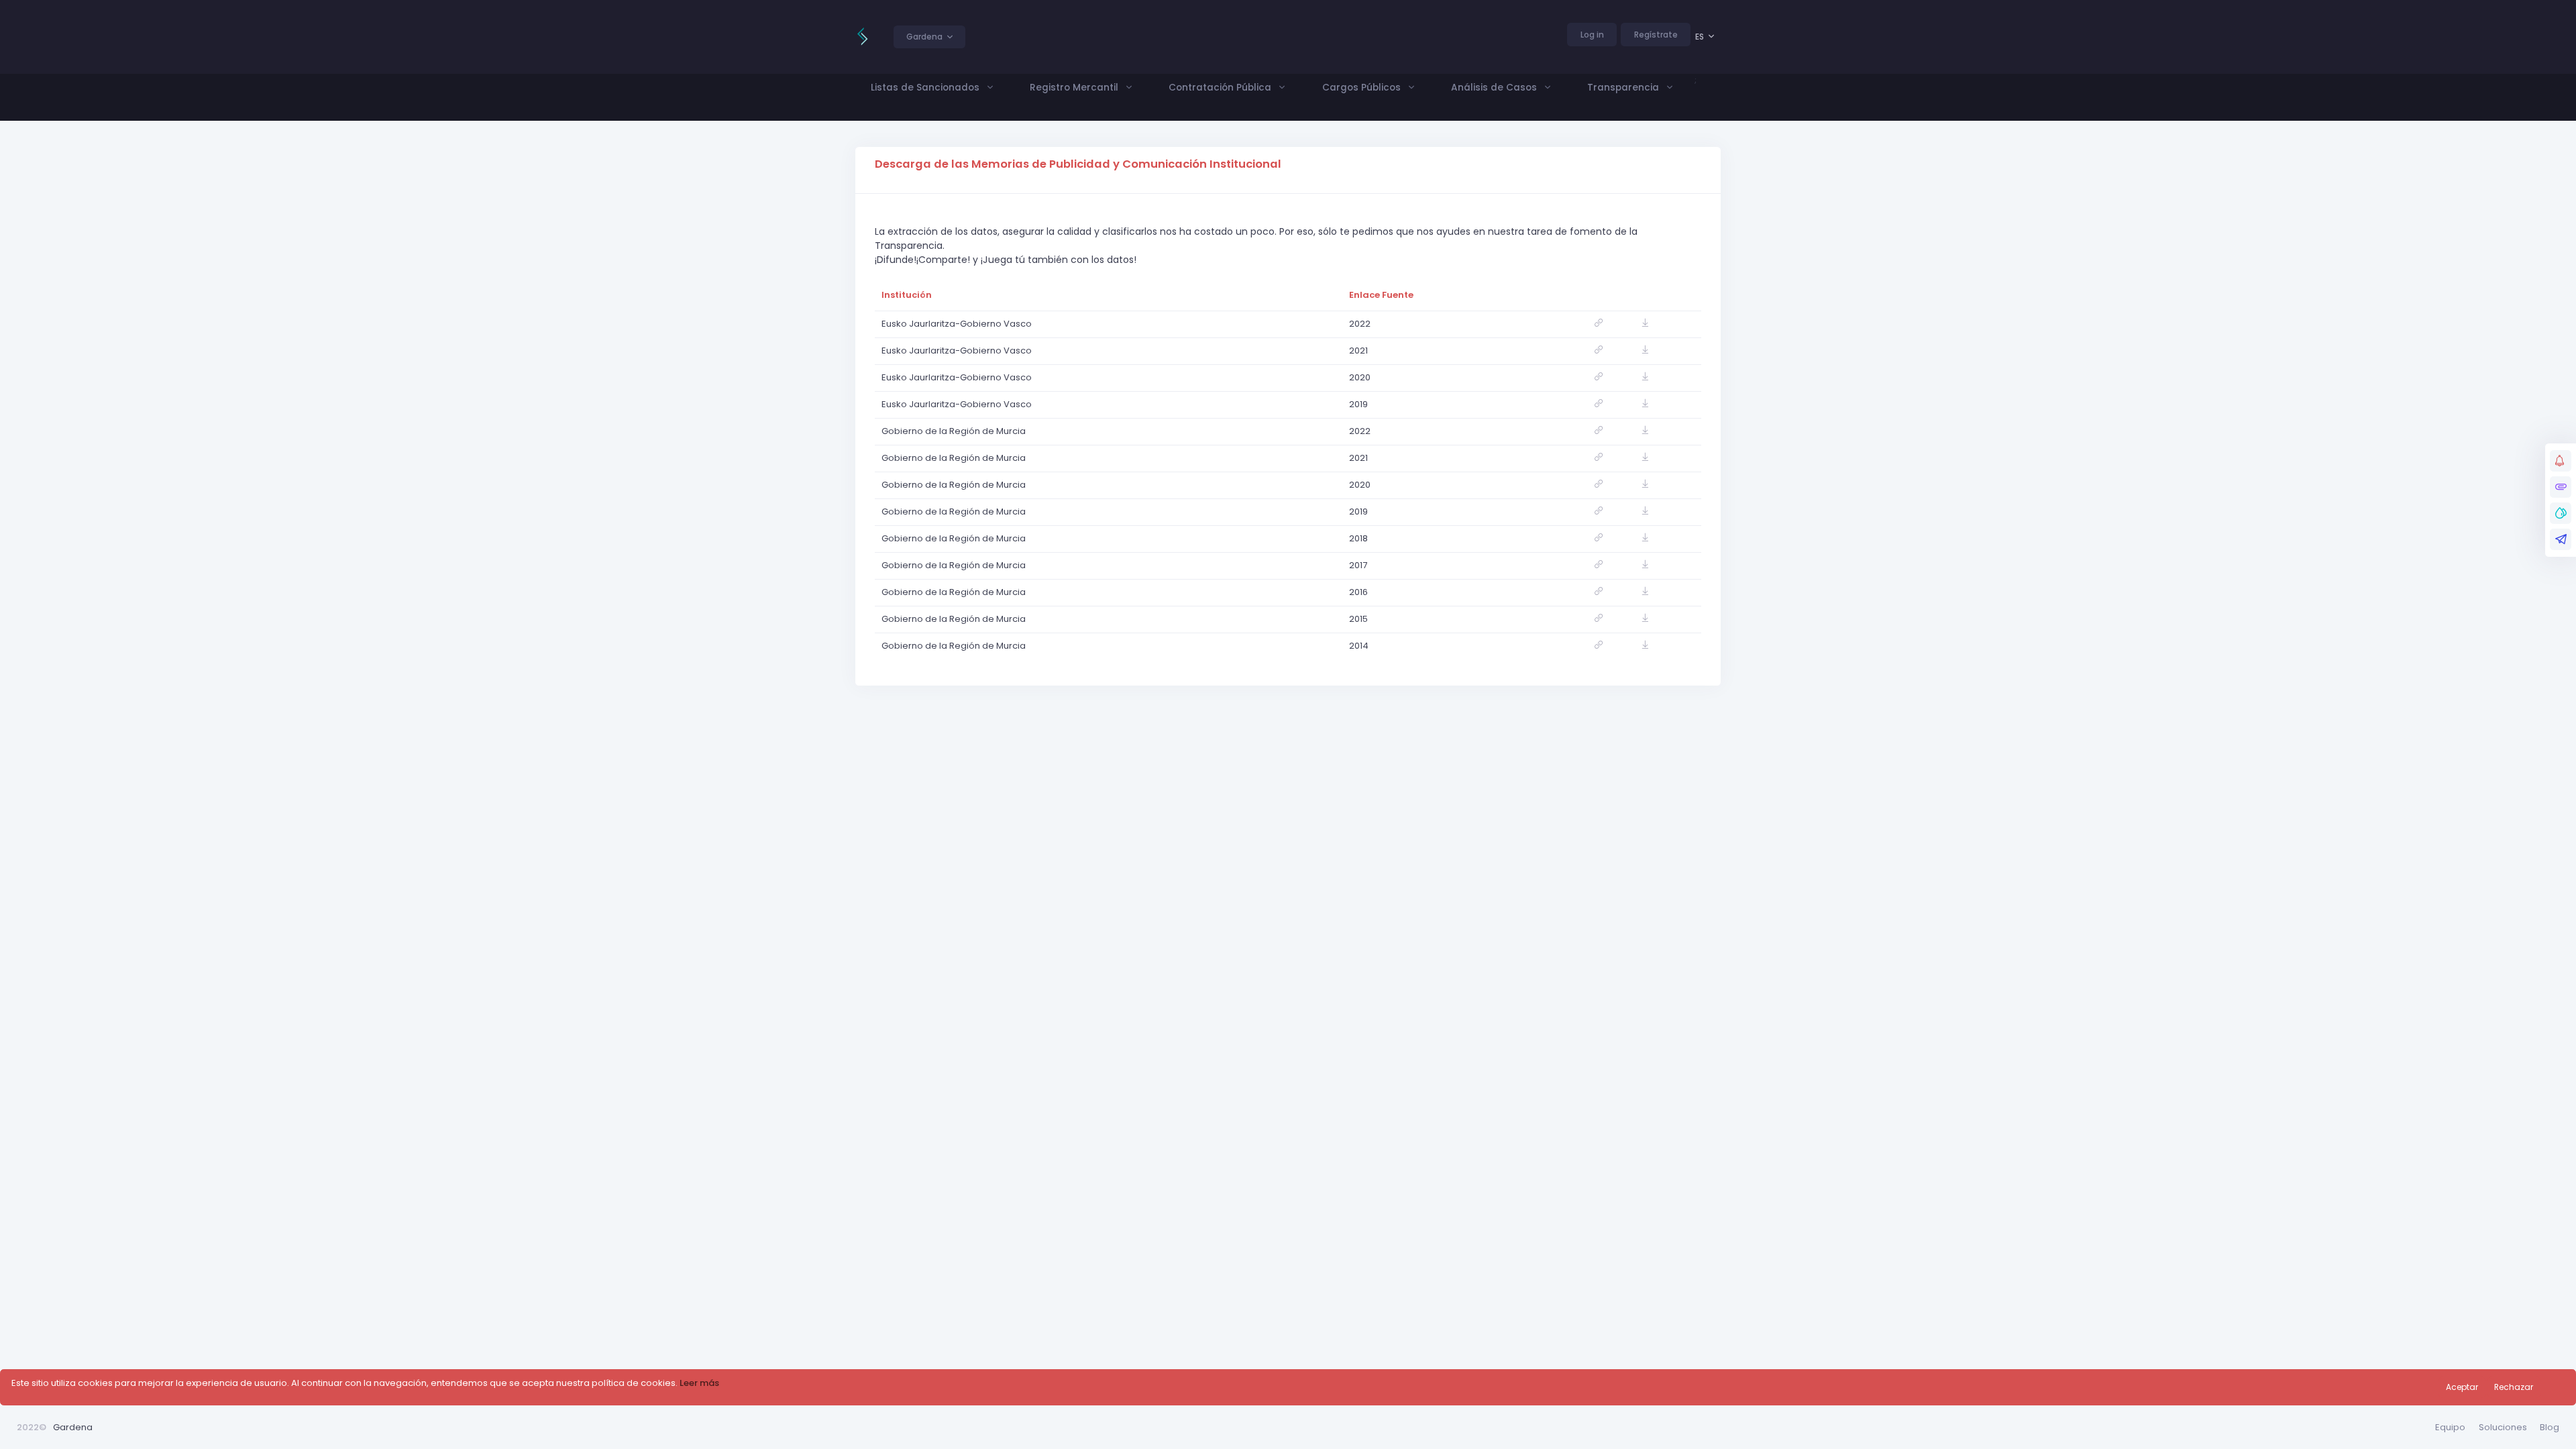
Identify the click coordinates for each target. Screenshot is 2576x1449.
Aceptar (2462, 1387)
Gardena (73, 1427)
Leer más (699, 1383)
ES (1700, 37)
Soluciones (2503, 1427)
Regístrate (1656, 35)
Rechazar (2514, 1387)
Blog (2550, 1427)
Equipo (2450, 1427)
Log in (1592, 35)
